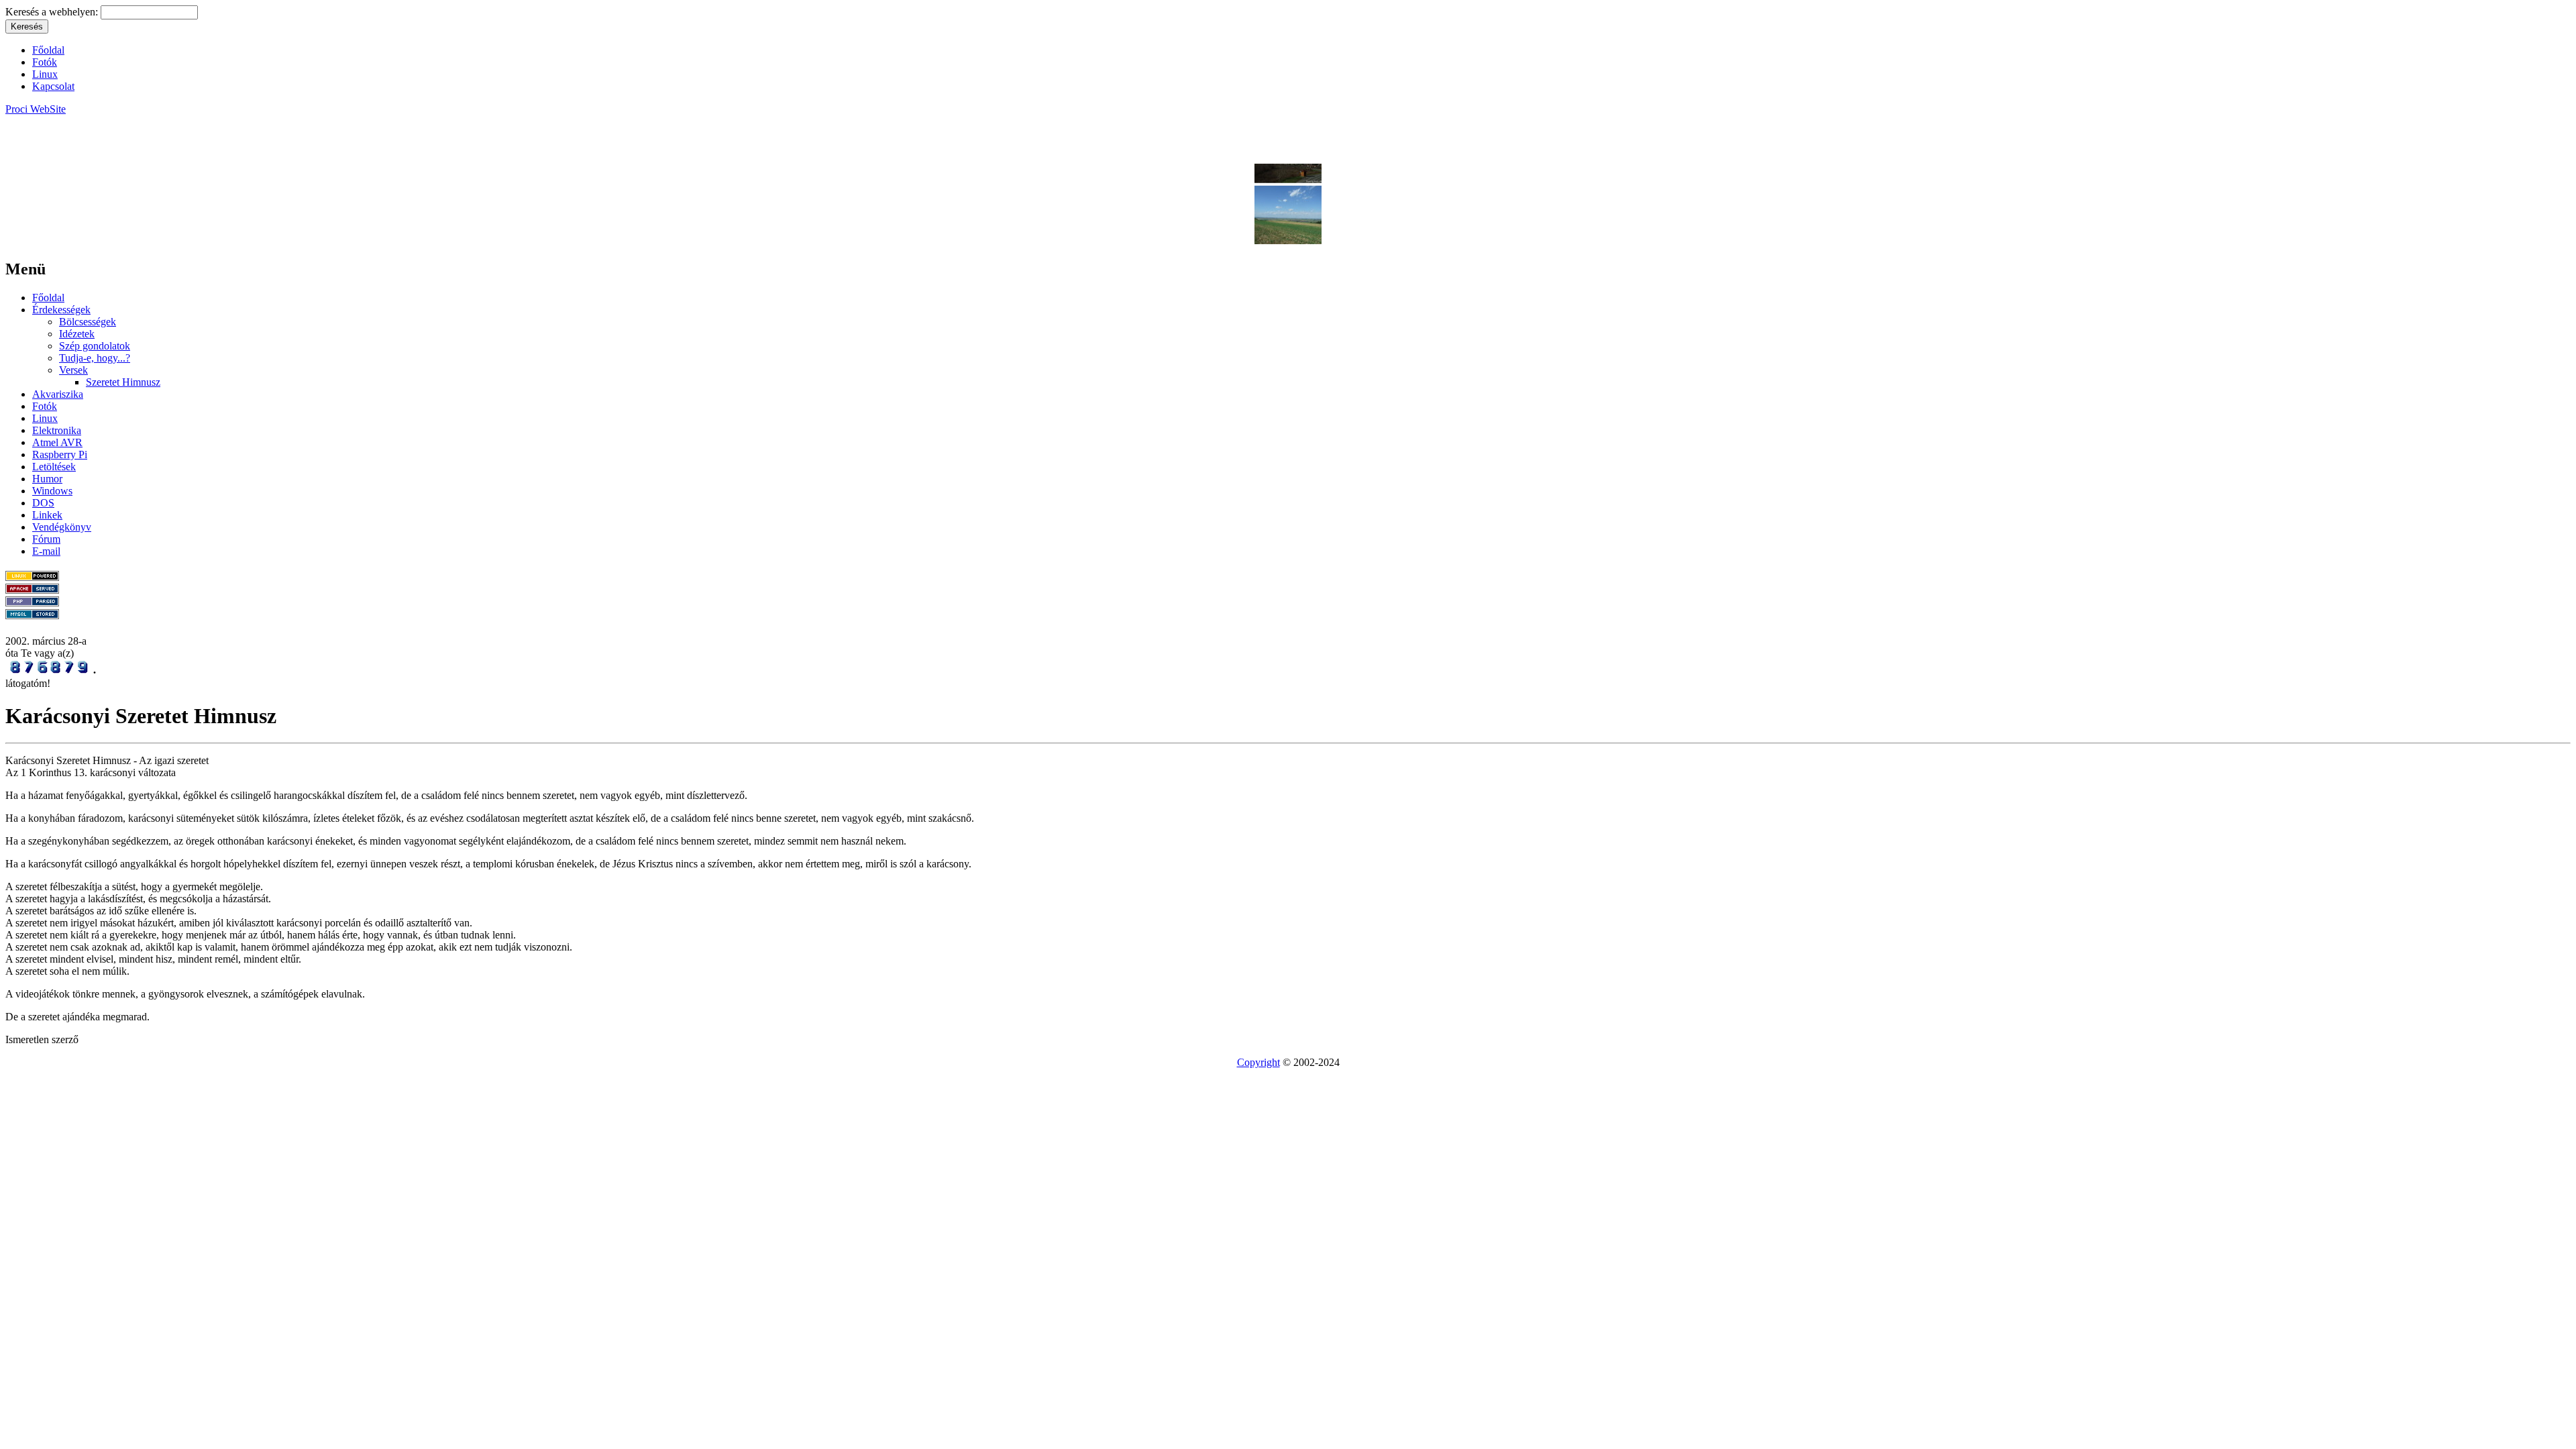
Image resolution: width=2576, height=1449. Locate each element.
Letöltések (54, 467)
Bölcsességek (88, 322)
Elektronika (57, 430)
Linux (45, 74)
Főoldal (48, 50)
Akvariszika (58, 394)
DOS (43, 503)
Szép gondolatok (95, 346)
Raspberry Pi (60, 454)
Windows (52, 491)
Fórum (46, 539)
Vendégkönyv (62, 527)
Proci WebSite (36, 109)
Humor (47, 479)
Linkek (47, 515)
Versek (73, 370)
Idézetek (77, 334)
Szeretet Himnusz (123, 382)
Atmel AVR (57, 442)
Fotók (45, 62)
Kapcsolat (53, 86)
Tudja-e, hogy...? (95, 358)
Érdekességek (61, 310)
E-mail (46, 551)
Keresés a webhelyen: (53, 12)
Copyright (1258, 1062)
